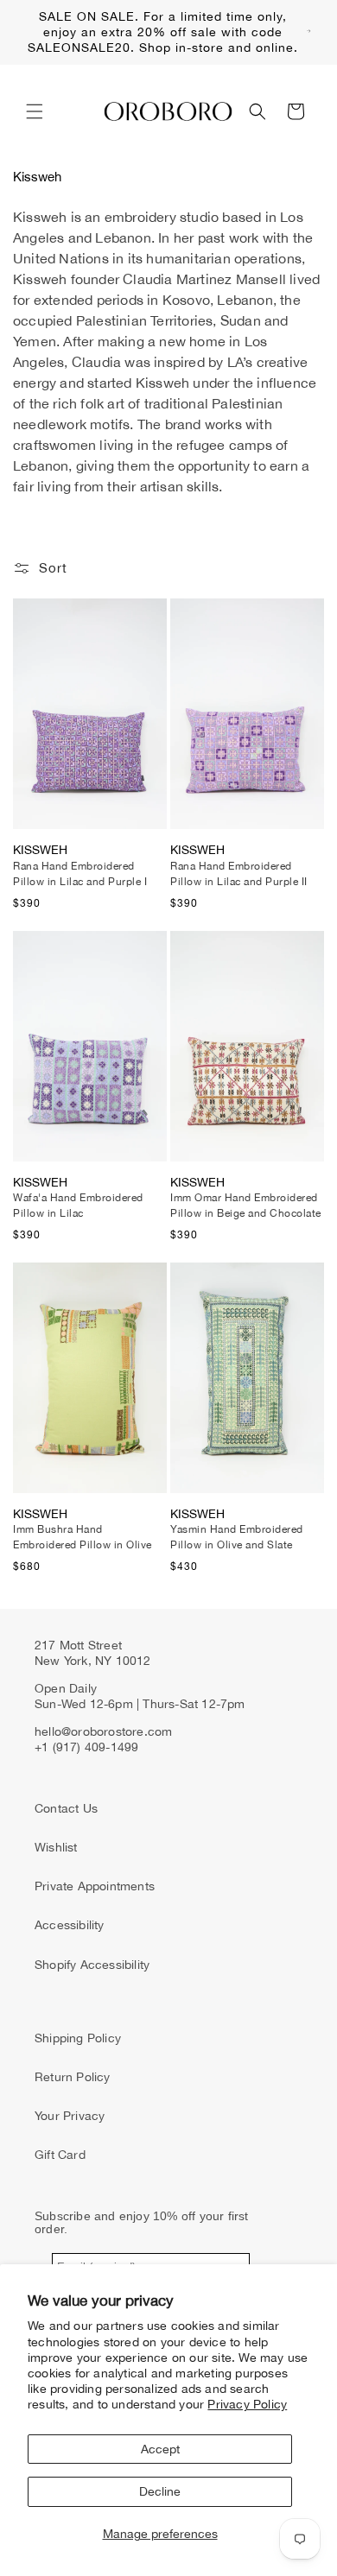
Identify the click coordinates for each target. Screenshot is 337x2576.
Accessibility (70, 1925)
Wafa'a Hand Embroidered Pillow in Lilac (78, 1206)
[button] (35, 111)
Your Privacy (70, 2116)
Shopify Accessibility (92, 1965)
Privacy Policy (247, 2404)
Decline (160, 2491)
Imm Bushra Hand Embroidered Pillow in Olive (83, 1537)
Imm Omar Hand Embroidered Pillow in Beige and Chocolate (246, 1206)
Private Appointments (95, 1886)
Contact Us (66, 1808)
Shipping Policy (78, 2038)
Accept (160, 2449)
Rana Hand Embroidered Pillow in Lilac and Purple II (239, 874)
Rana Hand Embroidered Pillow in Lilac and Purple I (80, 874)
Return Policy (73, 2077)
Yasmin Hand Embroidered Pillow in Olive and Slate (237, 1537)
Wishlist (56, 1847)
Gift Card (60, 2155)
